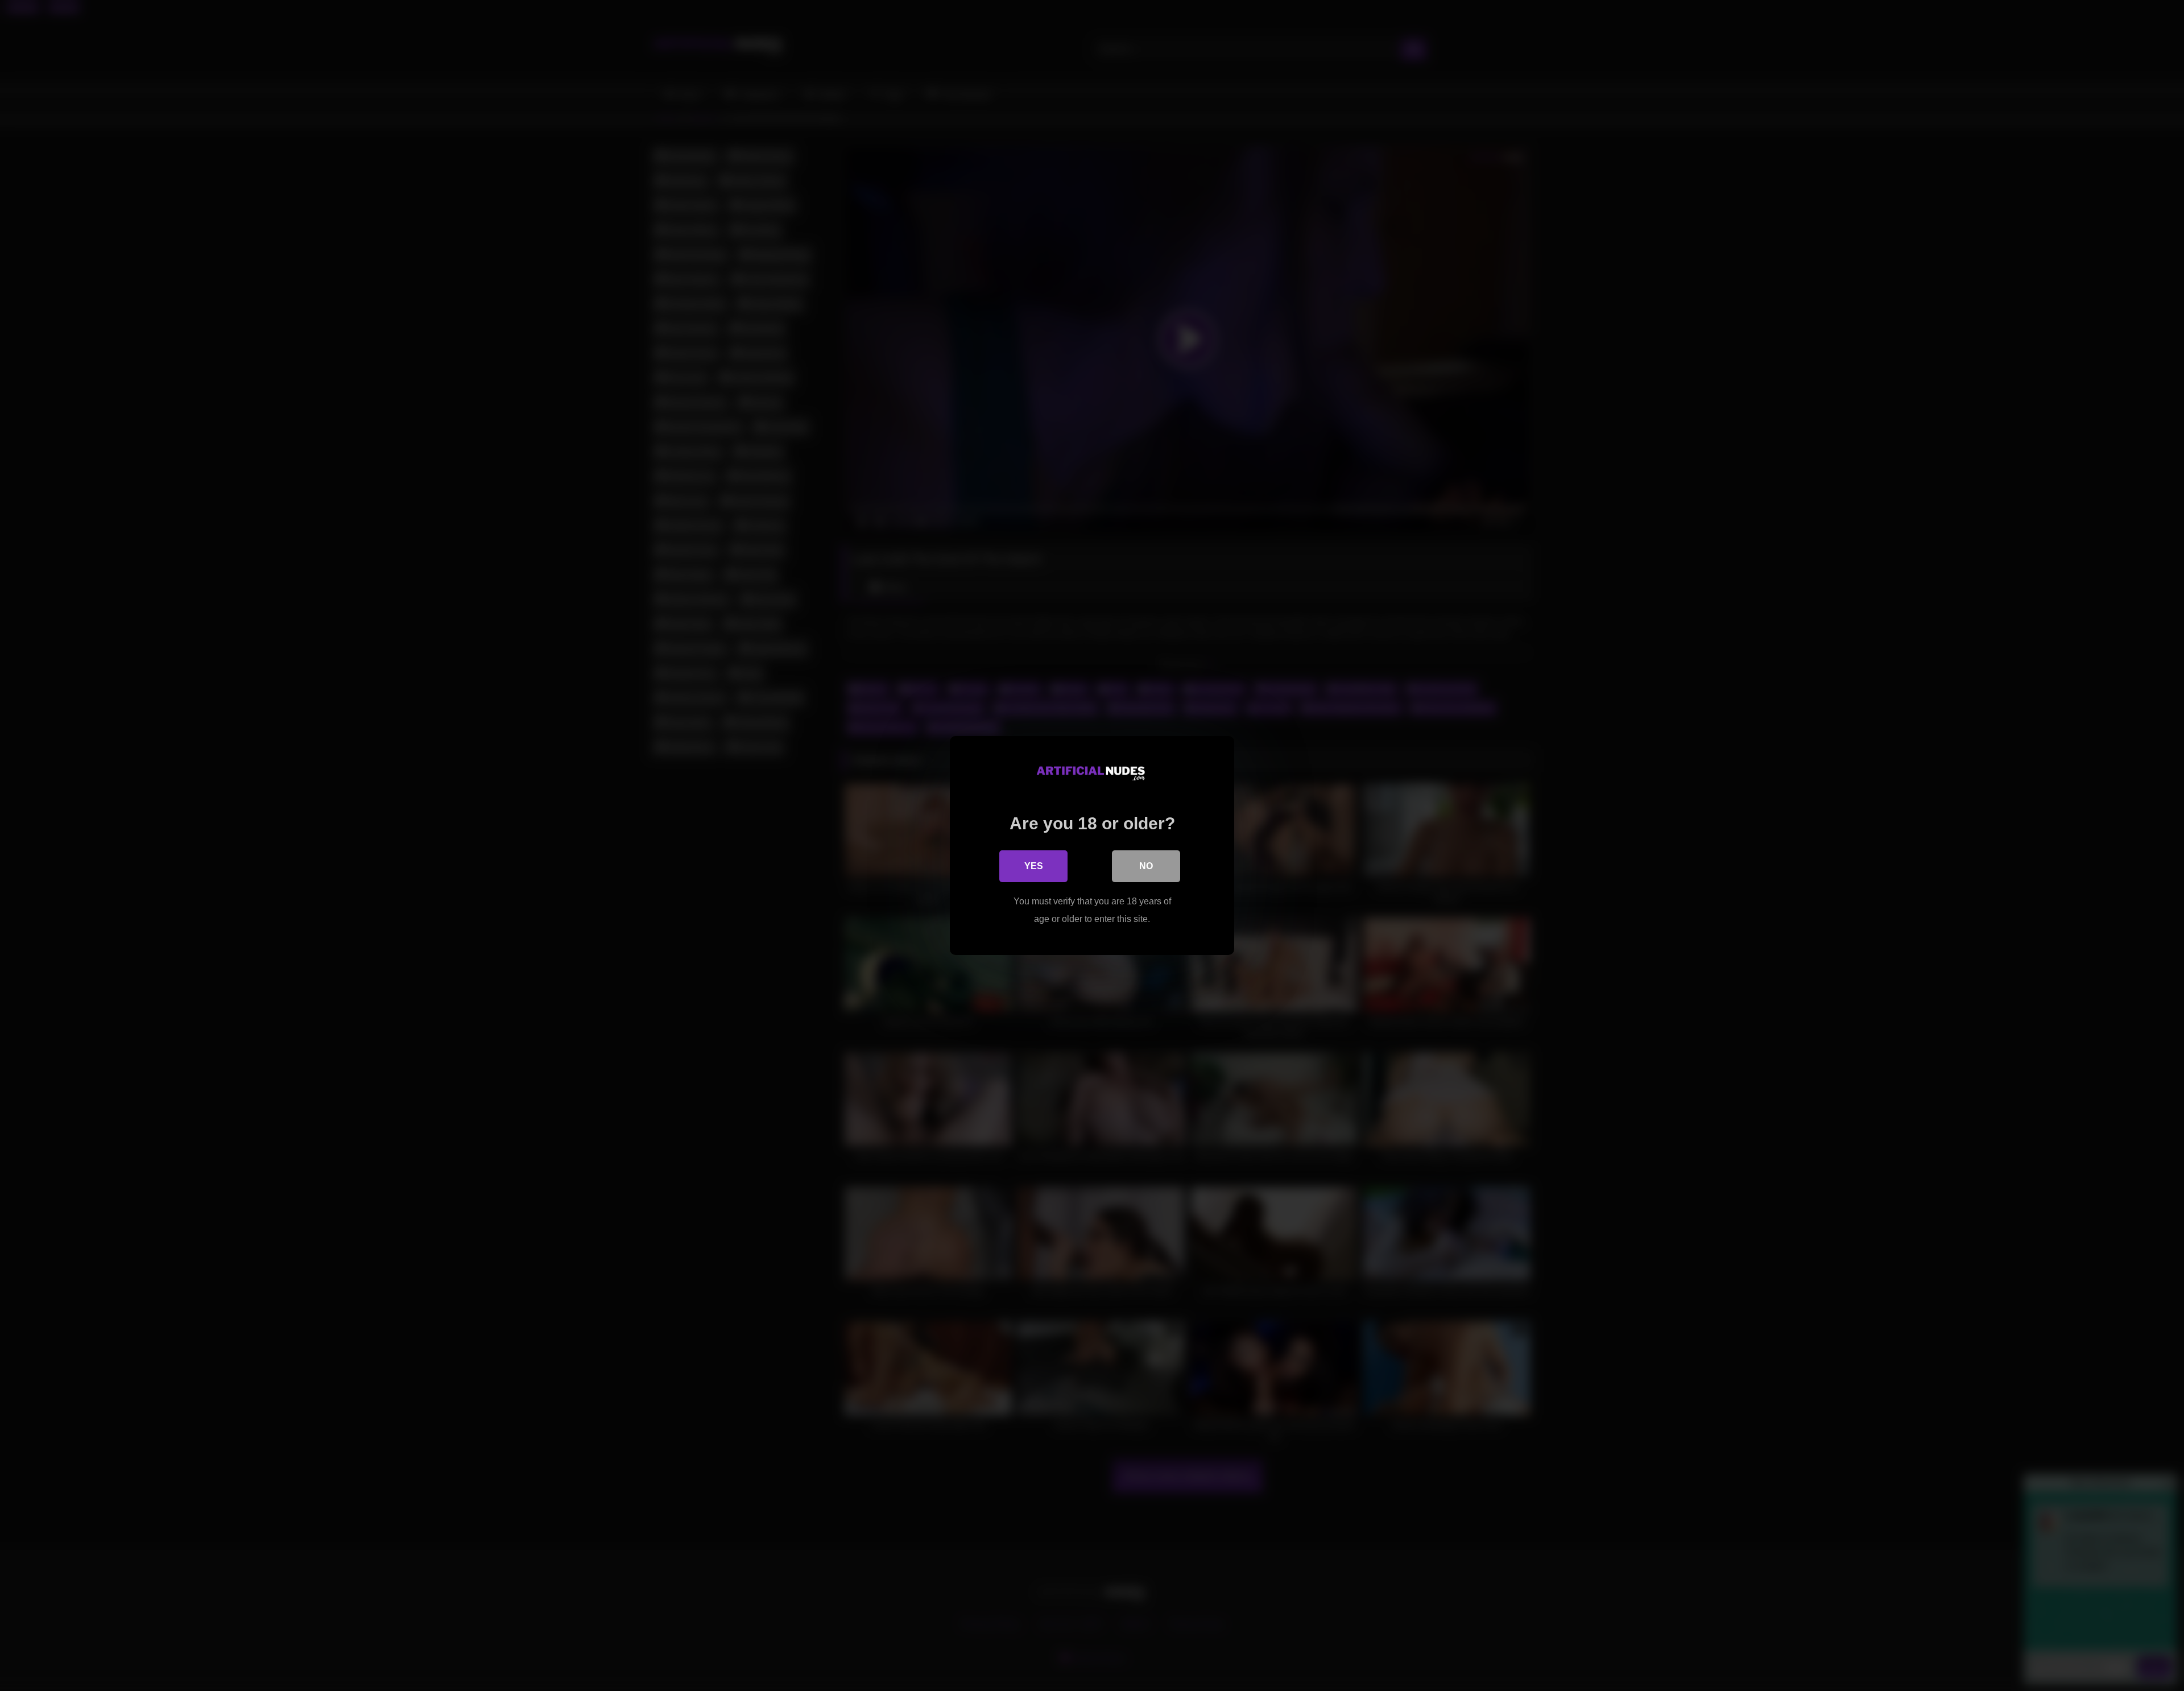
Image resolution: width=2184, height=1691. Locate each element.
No (1146, 866)
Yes (1034, 866)
